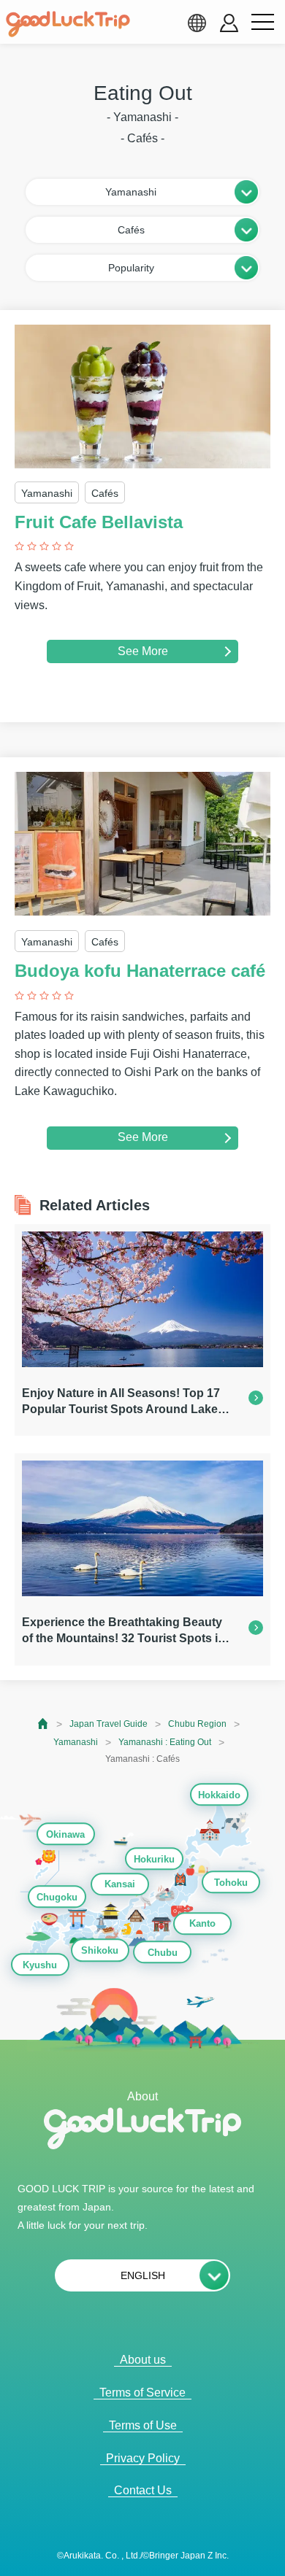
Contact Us (143, 2490)
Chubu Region (197, 1724)
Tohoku (231, 1883)
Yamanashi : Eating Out (165, 1742)
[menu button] (262, 23)
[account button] (229, 23)
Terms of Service (142, 2393)
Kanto (202, 1924)
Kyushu (40, 1965)
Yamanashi (76, 1742)
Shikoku (100, 1951)
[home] (68, 24)
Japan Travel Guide (109, 1724)
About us (143, 2360)
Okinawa (65, 1834)
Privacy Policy (143, 2458)
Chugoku (57, 1897)
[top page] (43, 1724)
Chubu (163, 1953)
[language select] (197, 23)
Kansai (120, 1885)
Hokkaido (219, 1795)
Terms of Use (143, 2425)
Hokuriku (154, 1859)
